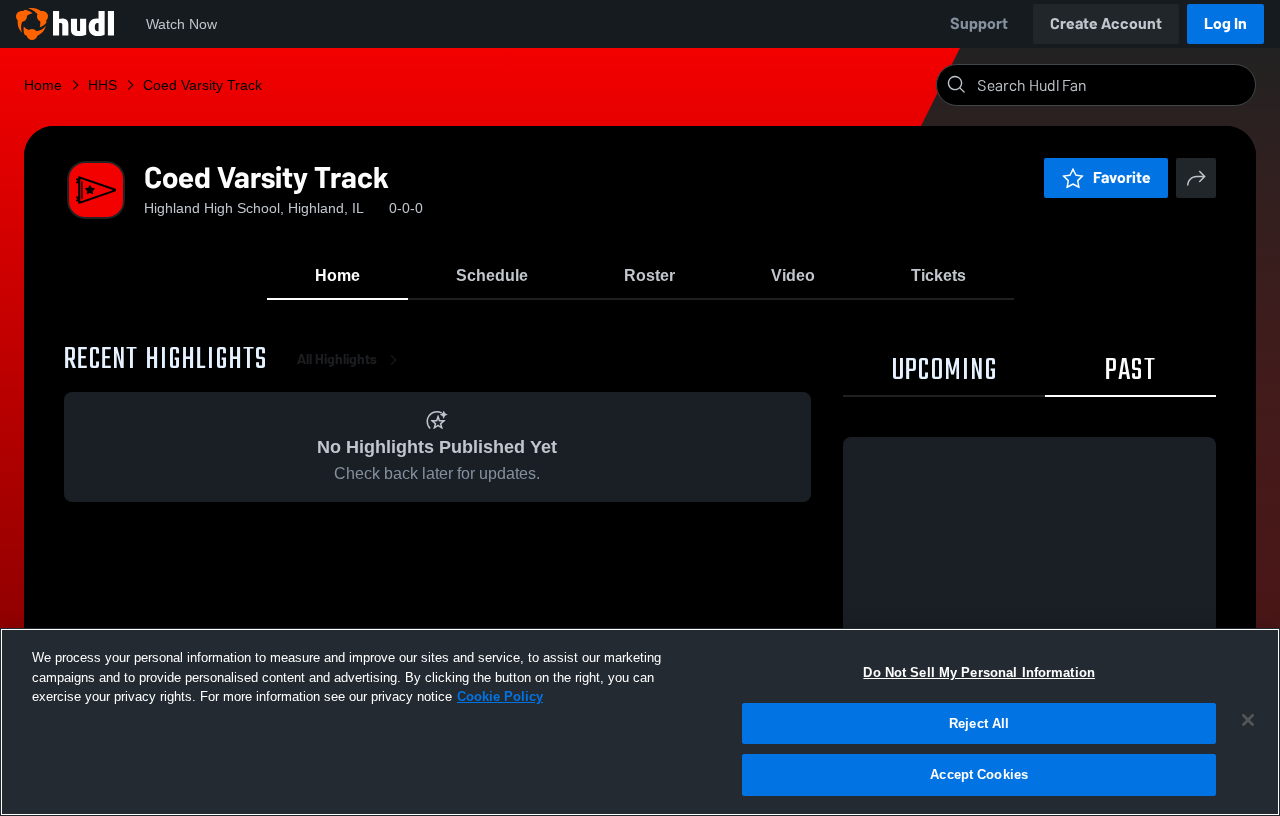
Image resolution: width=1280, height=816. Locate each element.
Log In (1225, 23)
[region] (640, 722)
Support (979, 23)
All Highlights (337, 359)
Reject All (979, 723)
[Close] (1248, 720)
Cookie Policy (500, 696)
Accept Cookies (979, 774)
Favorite (1122, 177)
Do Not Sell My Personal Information (979, 672)
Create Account (1106, 23)
